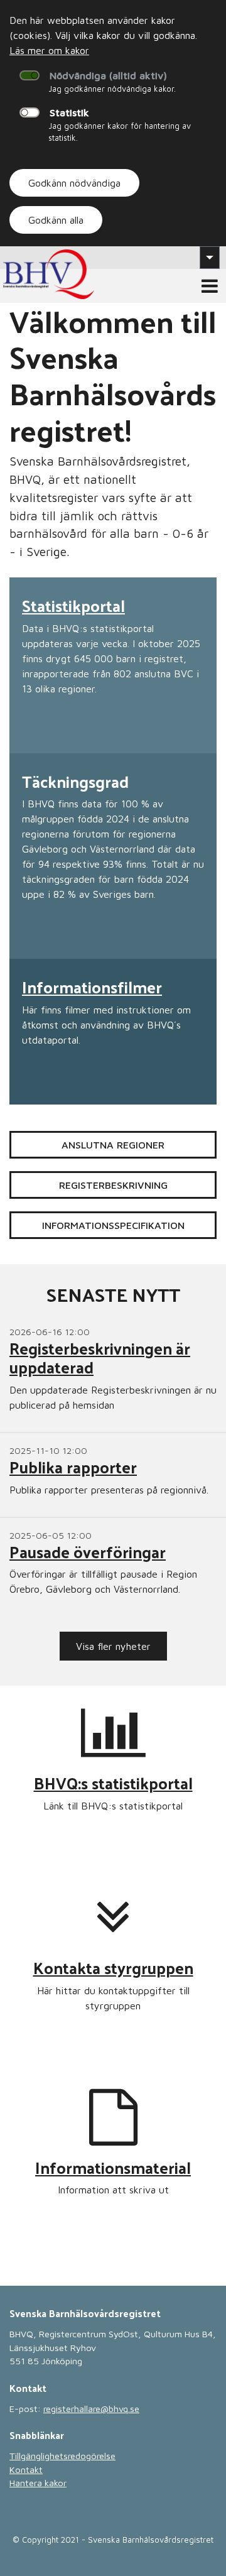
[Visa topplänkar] (210, 258)
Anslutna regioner (113, 1145)
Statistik (69, 112)
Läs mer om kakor (49, 50)
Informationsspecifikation (113, 1225)
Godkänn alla (56, 220)
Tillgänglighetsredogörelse (62, 2456)
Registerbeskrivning (113, 1185)
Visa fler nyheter (113, 1646)
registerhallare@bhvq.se (91, 2409)
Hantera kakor (38, 2483)
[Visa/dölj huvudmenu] (210, 286)
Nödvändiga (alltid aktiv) (108, 75)
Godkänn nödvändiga (74, 183)
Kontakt (26, 2470)
